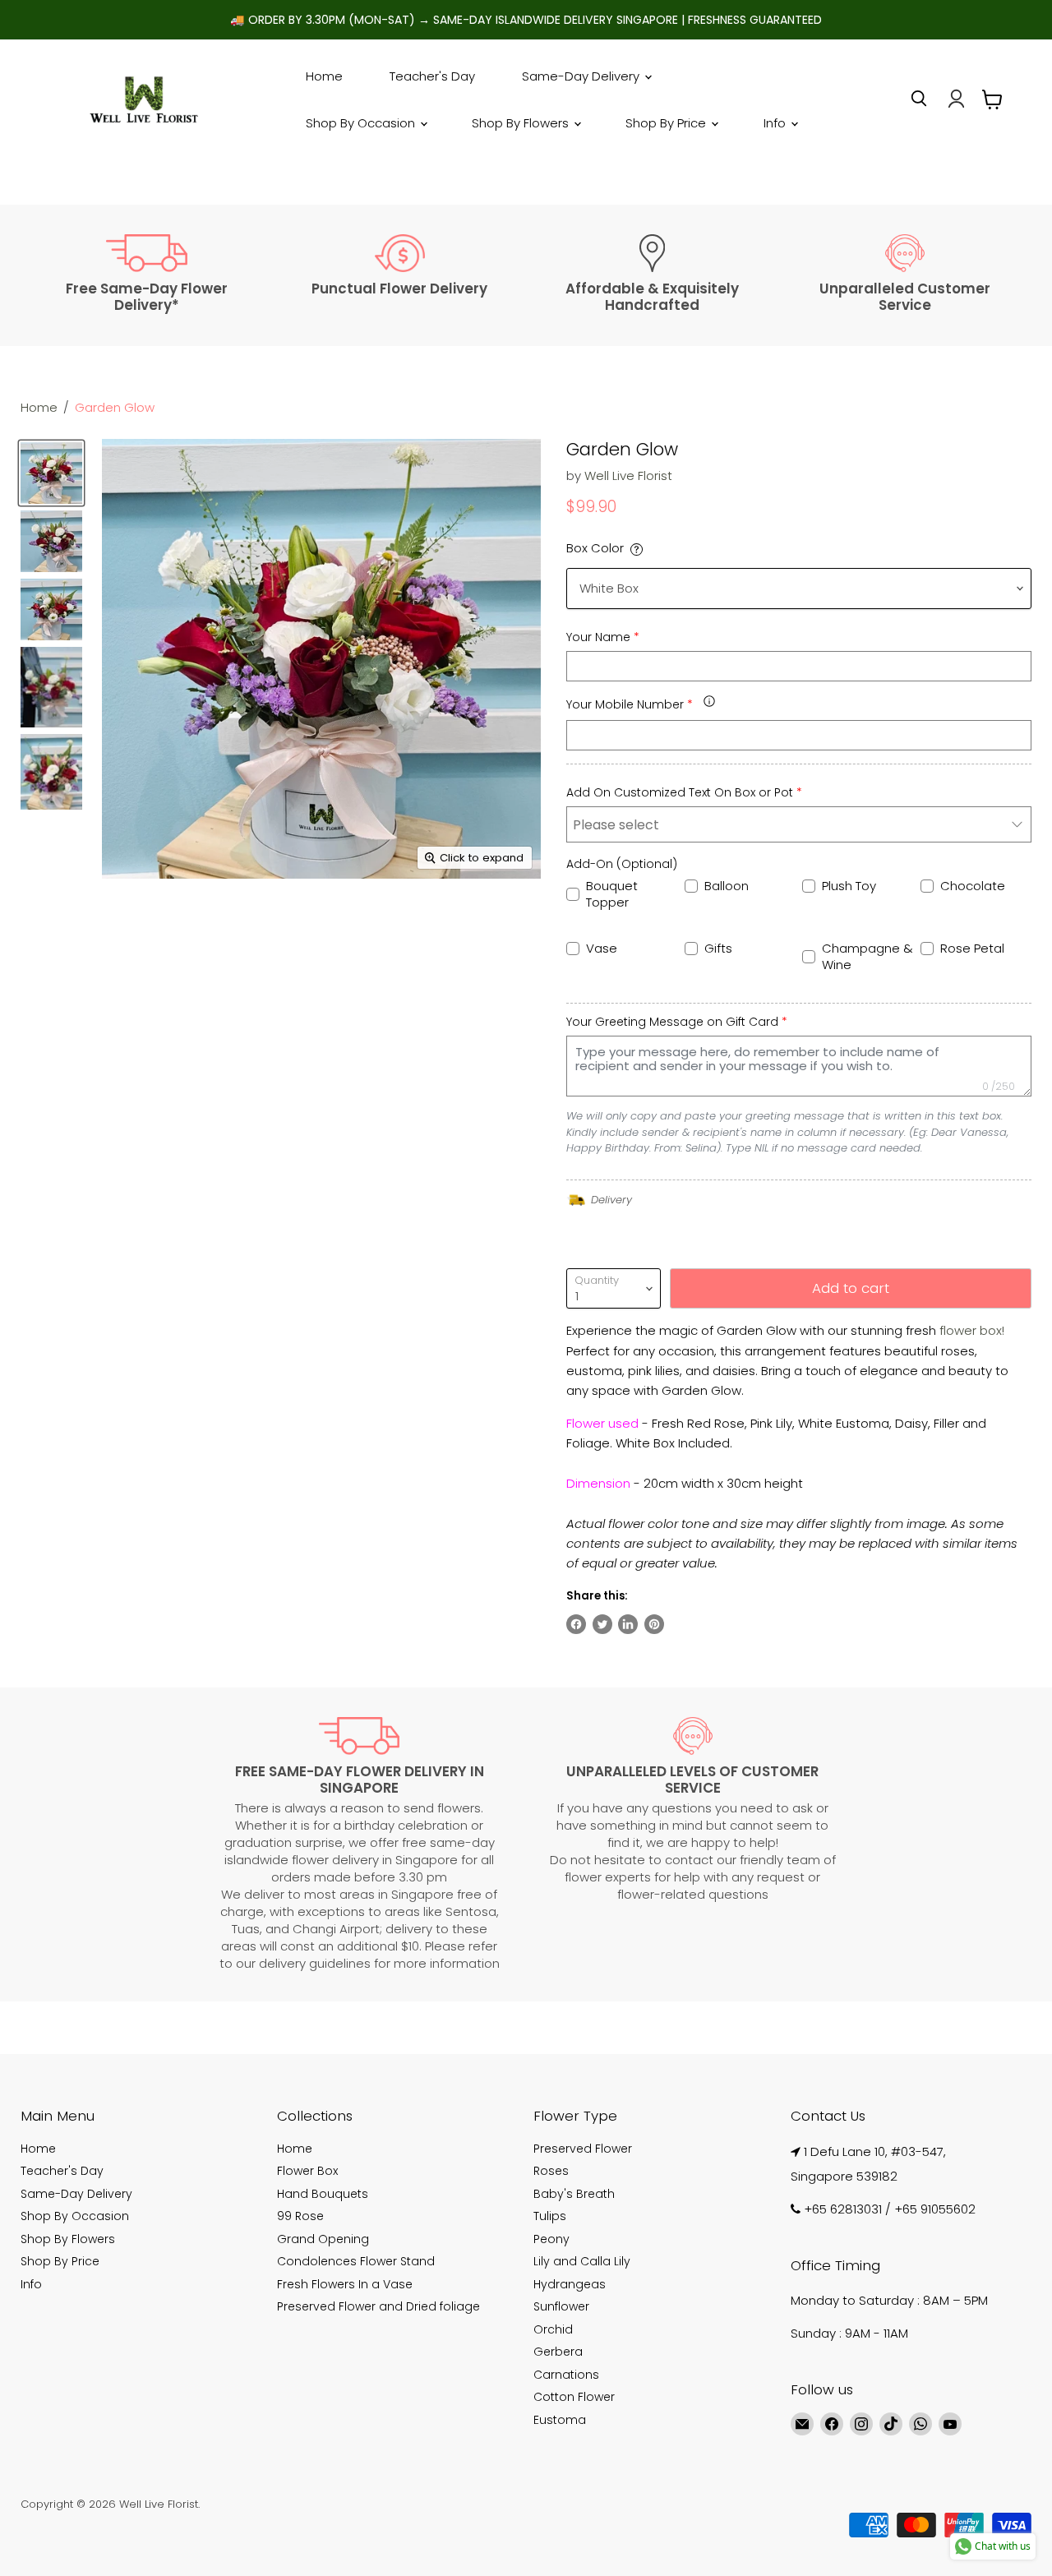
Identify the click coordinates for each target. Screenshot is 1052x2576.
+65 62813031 (843, 2209)
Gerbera (558, 2352)
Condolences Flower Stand (356, 2261)
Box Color (595, 548)
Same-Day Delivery (582, 76)
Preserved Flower (583, 2149)
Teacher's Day (432, 76)
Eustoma (560, 2420)
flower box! (972, 1330)
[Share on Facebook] (576, 1624)
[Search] (919, 99)
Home (324, 76)
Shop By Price (667, 123)
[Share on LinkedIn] (628, 1624)
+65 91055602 (935, 2209)
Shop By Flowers (522, 123)
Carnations (566, 2375)
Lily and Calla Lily (582, 2261)
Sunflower (561, 2306)
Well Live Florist (628, 475)
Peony (551, 2239)
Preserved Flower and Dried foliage (378, 2306)
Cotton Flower (574, 2397)
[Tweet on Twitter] (602, 1624)
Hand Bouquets (323, 2194)
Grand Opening (323, 2239)
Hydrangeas (570, 2284)
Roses (551, 2171)
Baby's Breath (574, 2194)
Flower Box (307, 2171)
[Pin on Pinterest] (654, 1624)
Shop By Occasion (362, 123)
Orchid (553, 2329)
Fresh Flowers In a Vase (345, 2284)
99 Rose (300, 2216)
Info (776, 123)
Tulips (550, 2216)
